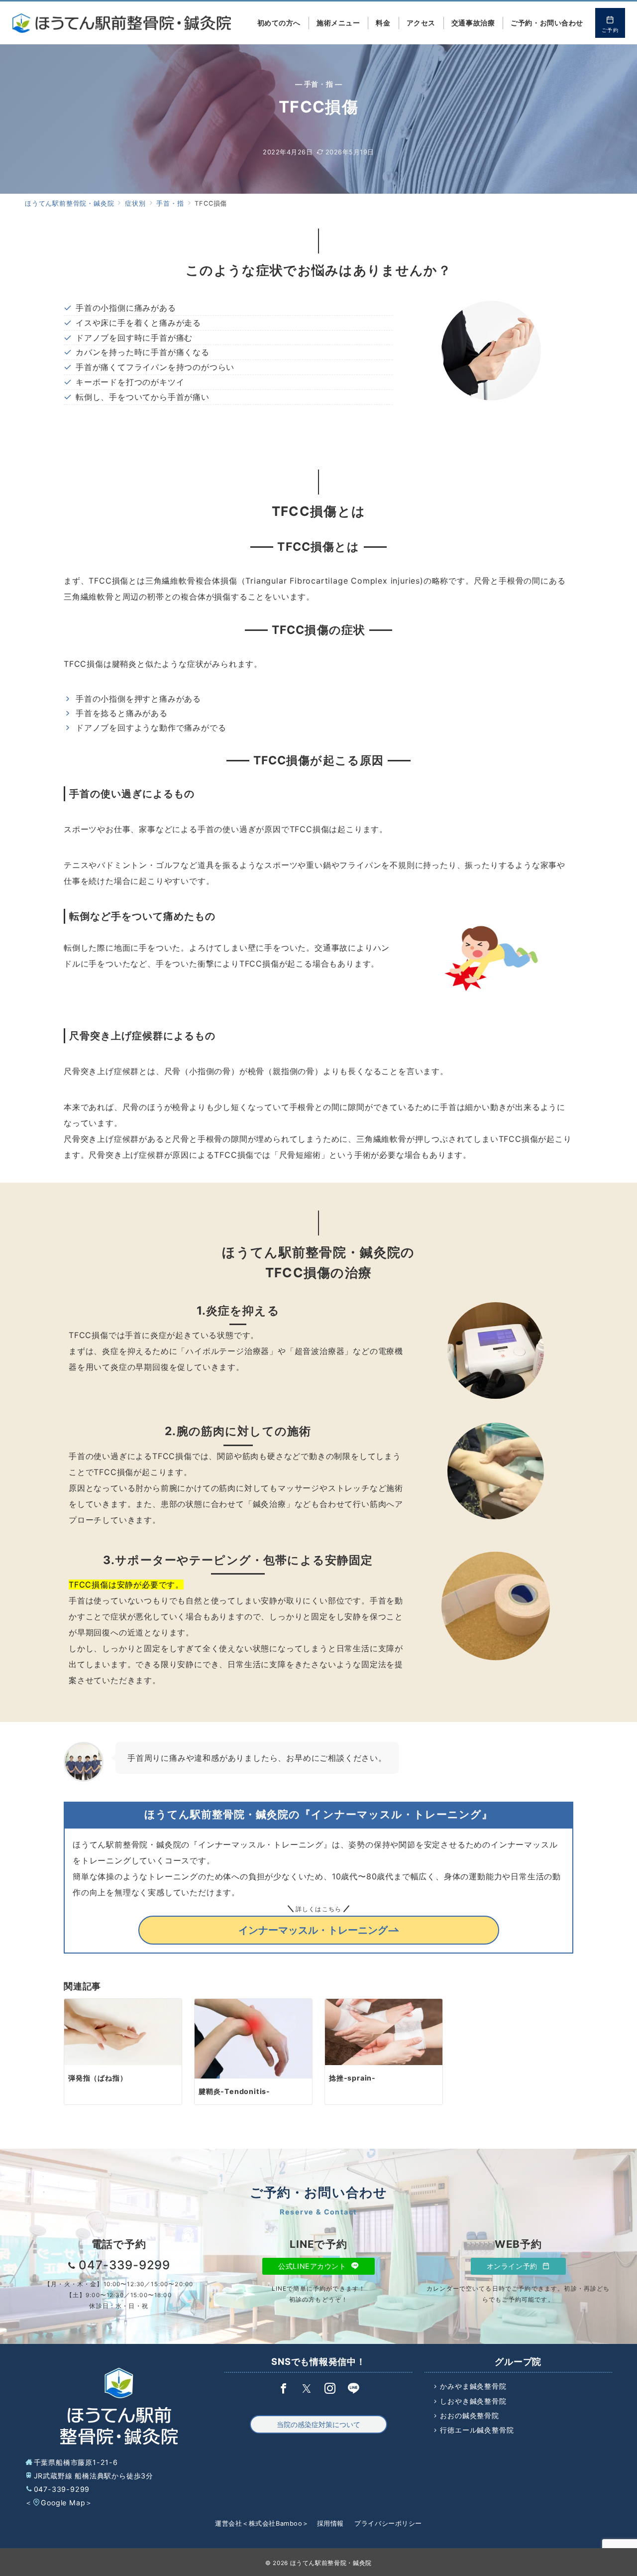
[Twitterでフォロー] (307, 2389)
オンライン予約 (513, 2266)
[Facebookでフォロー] (283, 2389)
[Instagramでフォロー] (330, 2389)
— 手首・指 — (319, 84)
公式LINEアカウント (313, 2266)
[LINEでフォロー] (354, 2389)
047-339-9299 (62, 2489)
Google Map (63, 2503)
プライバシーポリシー (388, 2523)
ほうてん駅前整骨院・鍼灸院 (331, 2563)
